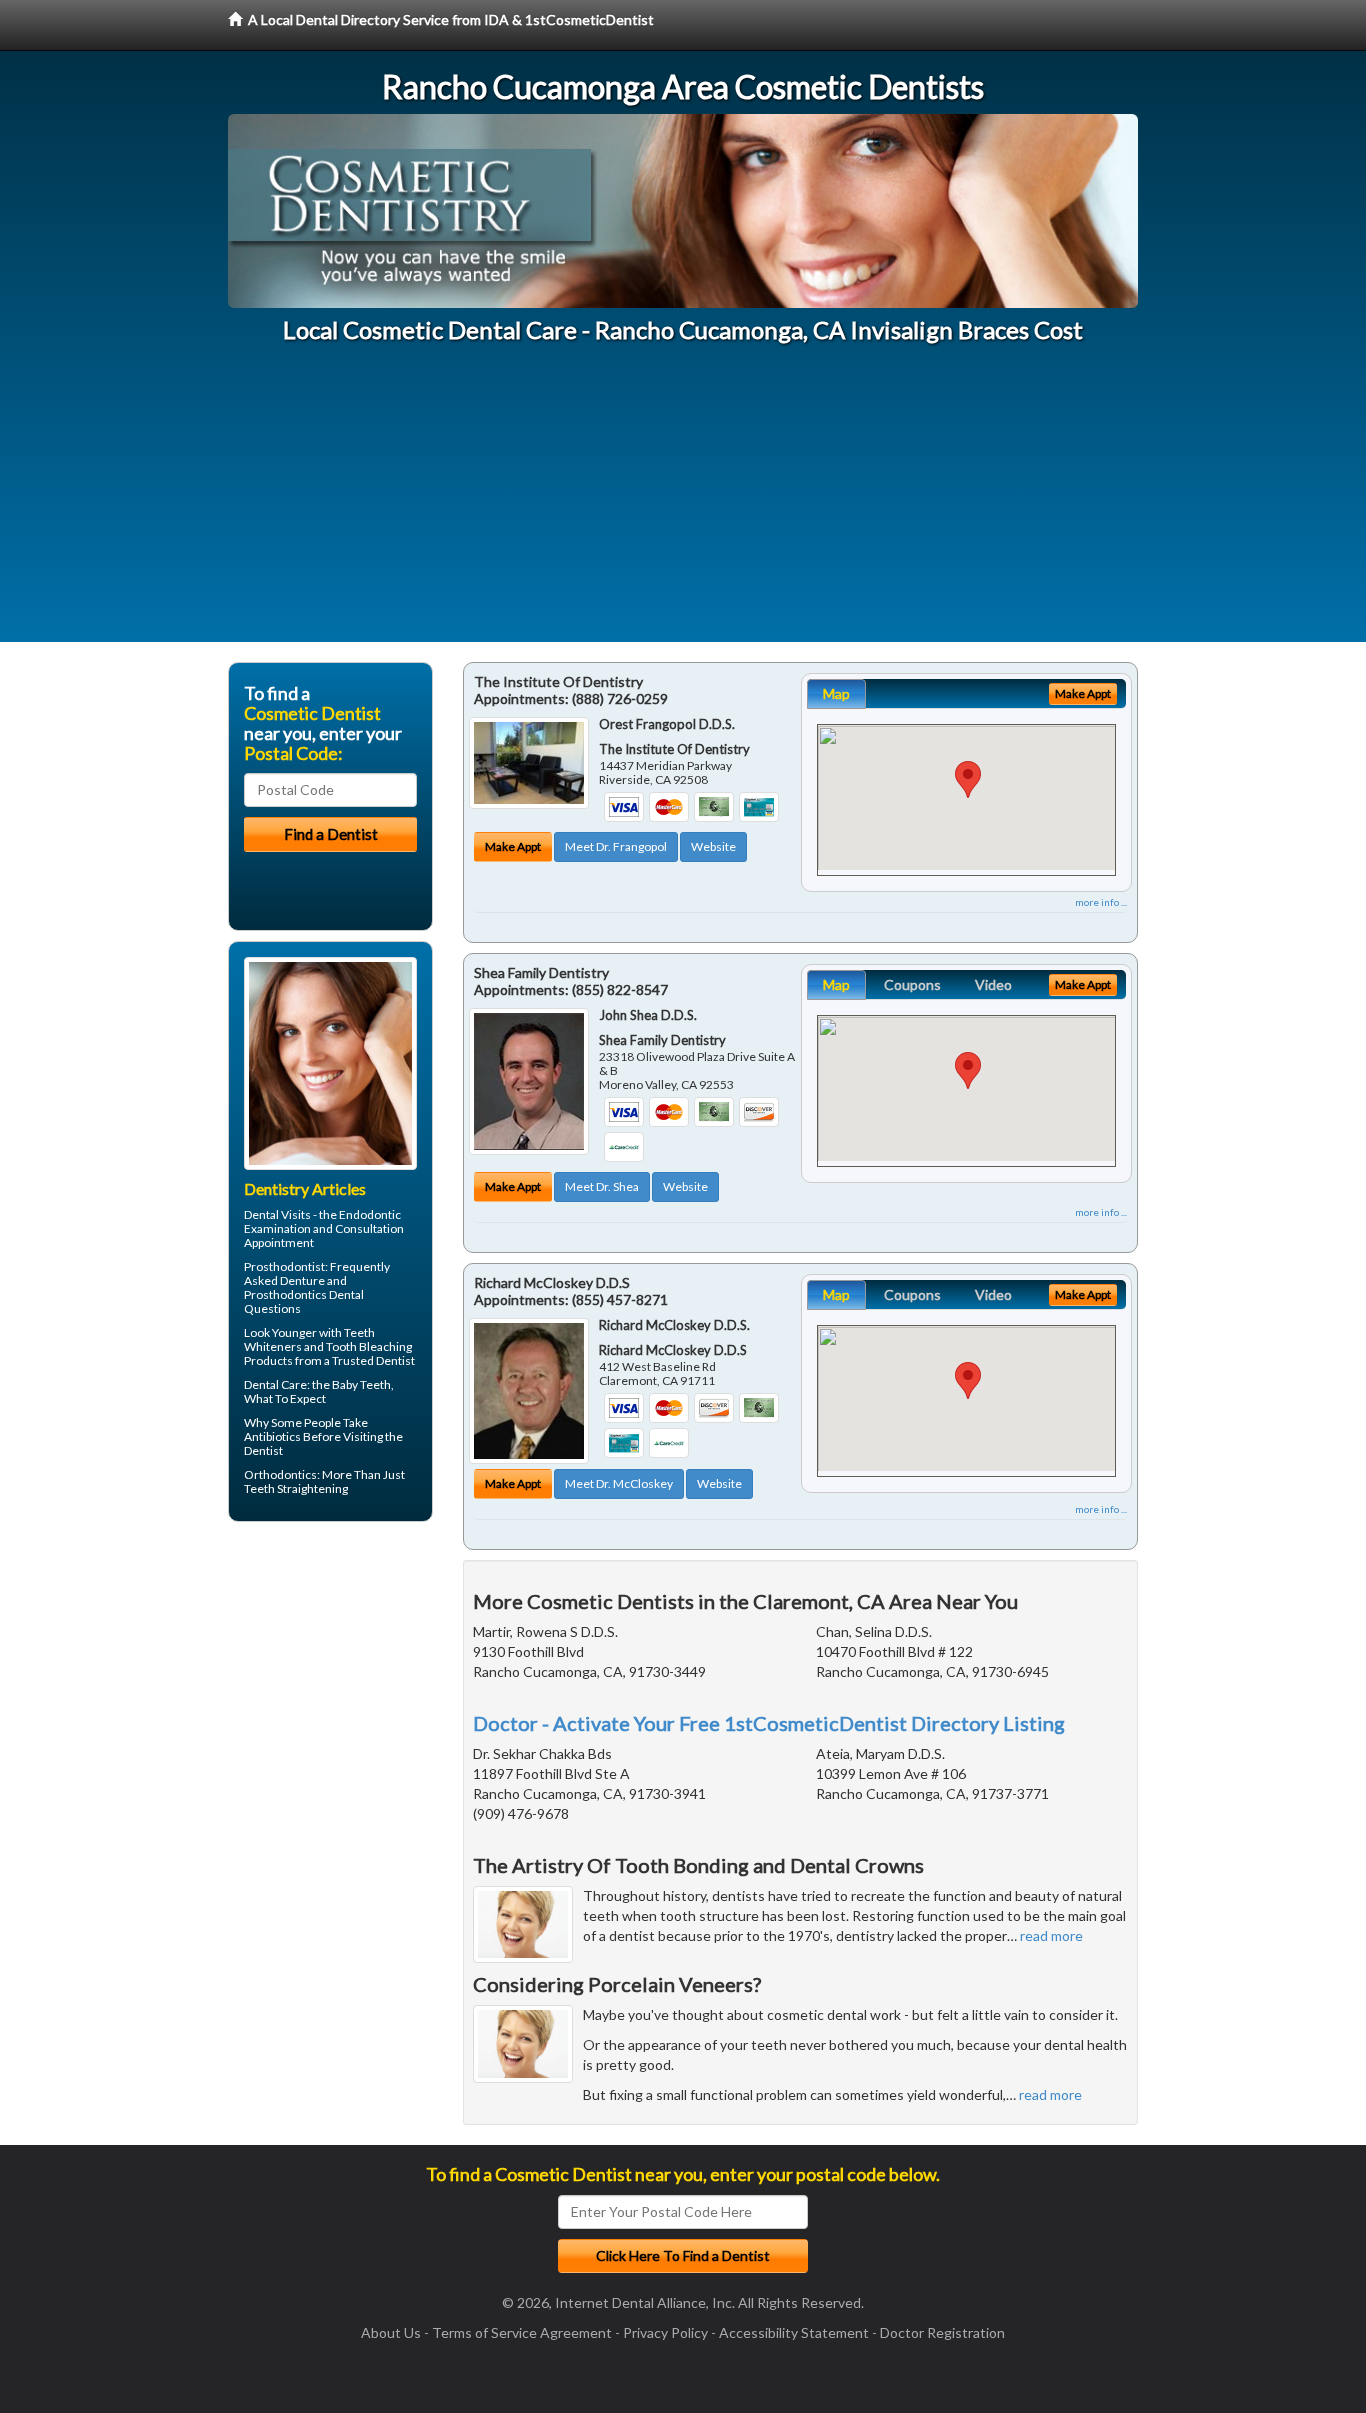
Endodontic (370, 1214)
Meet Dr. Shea (602, 1186)
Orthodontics (280, 1474)
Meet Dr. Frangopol (616, 846)
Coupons (912, 984)
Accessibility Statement (794, 2332)
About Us (391, 2332)
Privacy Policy (665, 2332)
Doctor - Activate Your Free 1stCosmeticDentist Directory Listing (769, 1723)
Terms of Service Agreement (522, 2332)
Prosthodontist (284, 1266)
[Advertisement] (683, 502)
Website (713, 846)
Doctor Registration (942, 2332)
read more (1051, 1935)
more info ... (1101, 902)
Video (993, 984)
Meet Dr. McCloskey (619, 1483)
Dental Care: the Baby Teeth (317, 1384)
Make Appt (513, 846)
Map (836, 693)
